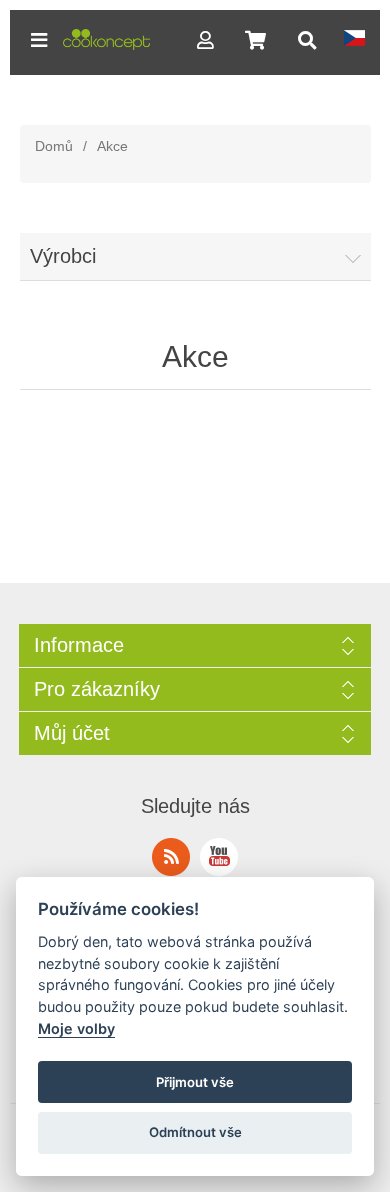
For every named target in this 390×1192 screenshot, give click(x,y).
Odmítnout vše (195, 1132)
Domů (54, 146)
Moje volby (76, 1028)
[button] (39, 40)
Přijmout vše (195, 1082)
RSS (171, 857)
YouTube (219, 857)
